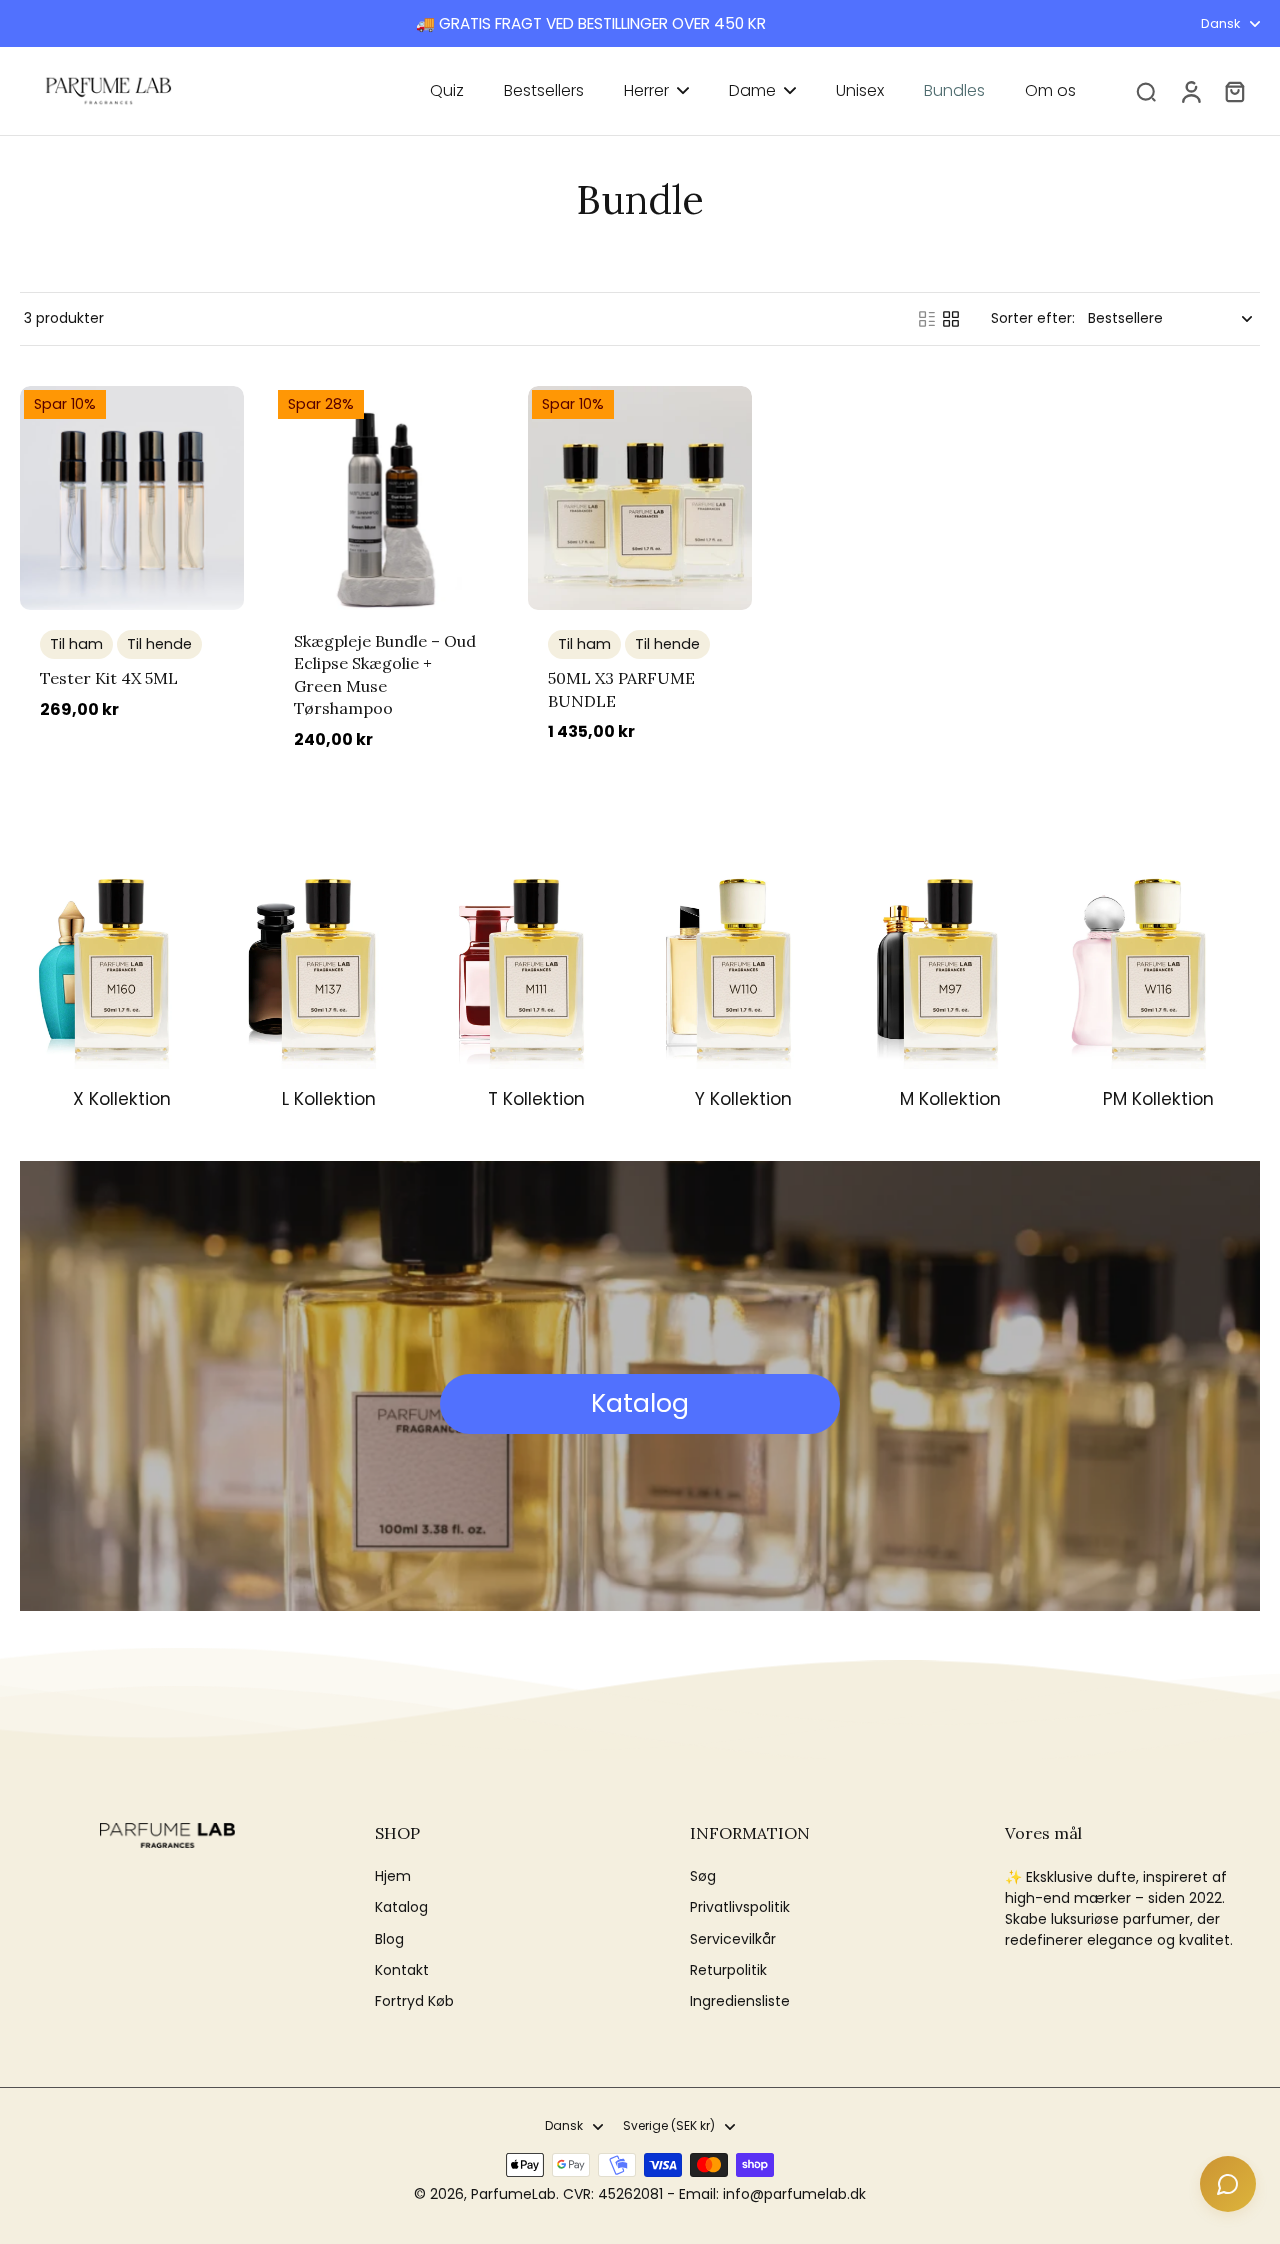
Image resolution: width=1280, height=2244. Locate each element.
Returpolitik (728, 1970)
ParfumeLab (513, 2194)
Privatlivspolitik (740, 1907)
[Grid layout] (951, 319)
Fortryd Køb (414, 2001)
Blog (389, 1939)
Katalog (401, 1907)
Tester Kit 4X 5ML (109, 678)
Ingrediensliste (740, 2001)
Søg (703, 1876)
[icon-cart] (1234, 91)
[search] (1146, 91)
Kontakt (402, 1970)
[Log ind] (1190, 91)
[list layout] (927, 319)
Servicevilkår (733, 1939)
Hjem (393, 1876)
